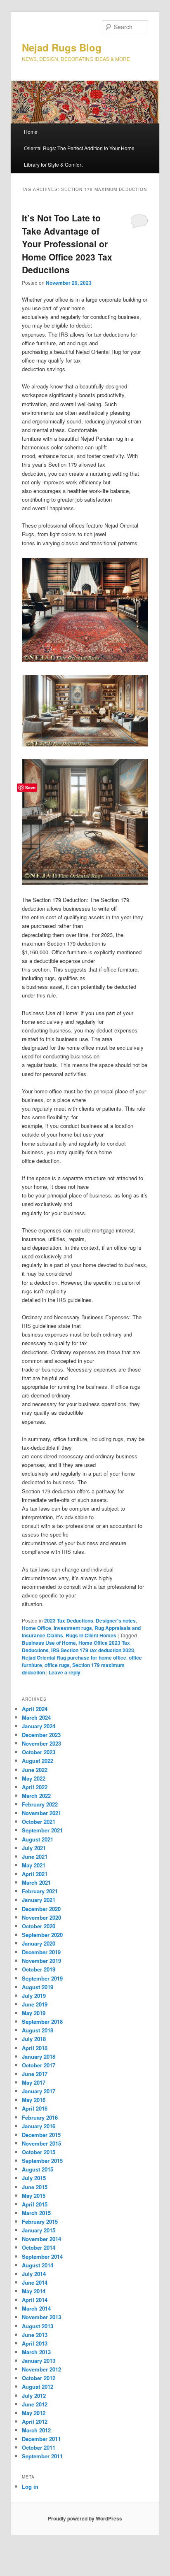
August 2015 (38, 2169)
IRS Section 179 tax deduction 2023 (93, 1650)
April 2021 (35, 1874)
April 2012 (35, 2421)
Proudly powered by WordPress (85, 2518)
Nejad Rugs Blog (62, 47)
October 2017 (39, 2065)
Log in (30, 2486)
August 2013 (38, 2326)
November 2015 (41, 2143)
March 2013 (36, 2352)
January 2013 (39, 2361)
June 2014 (35, 2282)
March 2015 (36, 2213)
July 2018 (34, 2039)
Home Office (37, 1628)
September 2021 (42, 1830)
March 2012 (36, 2430)
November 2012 (41, 2369)
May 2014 (34, 2291)
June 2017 (35, 2074)
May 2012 (34, 2413)
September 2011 (42, 2456)
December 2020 (41, 1909)
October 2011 (39, 2447)
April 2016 (35, 2108)
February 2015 (40, 2221)
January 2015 (39, 2230)
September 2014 (42, 2256)
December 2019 (41, 1952)
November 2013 (41, 2317)
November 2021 (41, 1813)
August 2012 (38, 2387)
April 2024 (35, 1709)
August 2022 (38, 1761)
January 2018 (39, 2056)
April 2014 (35, 2300)
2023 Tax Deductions (69, 1620)
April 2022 (35, 1787)
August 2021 (38, 1839)
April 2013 (35, 2343)
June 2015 (35, 2187)
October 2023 (39, 1752)
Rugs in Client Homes (91, 1635)
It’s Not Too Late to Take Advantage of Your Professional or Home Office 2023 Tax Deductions (67, 244)
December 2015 (41, 2135)
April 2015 (35, 2204)
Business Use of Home (49, 1643)
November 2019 (41, 1961)
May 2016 (34, 2100)
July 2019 (34, 1996)
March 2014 (36, 2308)
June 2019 (35, 2004)
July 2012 (34, 2396)
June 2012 (35, 2404)
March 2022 (36, 1796)
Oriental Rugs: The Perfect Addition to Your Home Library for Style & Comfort (79, 156)
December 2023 (41, 1735)
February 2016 (40, 2117)
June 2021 (35, 1856)
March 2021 (36, 1882)
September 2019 (42, 1978)
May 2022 (34, 1778)
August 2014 (38, 2265)
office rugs (57, 1665)
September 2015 (42, 2161)
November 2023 (41, 1743)
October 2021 (39, 1822)
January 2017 (39, 2091)
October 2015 (39, 2152)
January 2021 (39, 1900)
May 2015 (34, 2196)
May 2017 (34, 2082)
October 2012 (39, 2378)
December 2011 (41, 2439)
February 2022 (40, 1804)
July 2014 (34, 2274)
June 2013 (35, 2335)
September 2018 (42, 2022)
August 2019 (38, 1987)
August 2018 (38, 2030)
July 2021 (34, 1848)
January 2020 (39, 1943)
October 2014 (39, 2247)
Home (31, 131)
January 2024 (39, 1726)
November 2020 (41, 1917)
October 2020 (39, 1926)
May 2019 (34, 2013)
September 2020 (42, 1935)
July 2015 (34, 2178)
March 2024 (36, 1717)
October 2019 (39, 1969)
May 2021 (34, 1865)
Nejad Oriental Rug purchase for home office (74, 1658)
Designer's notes (116, 1620)
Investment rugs (73, 1628)
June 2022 (35, 1770)
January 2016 (39, 2126)
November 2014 (41, 2239)
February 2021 (40, 1891)
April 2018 (35, 2048)
